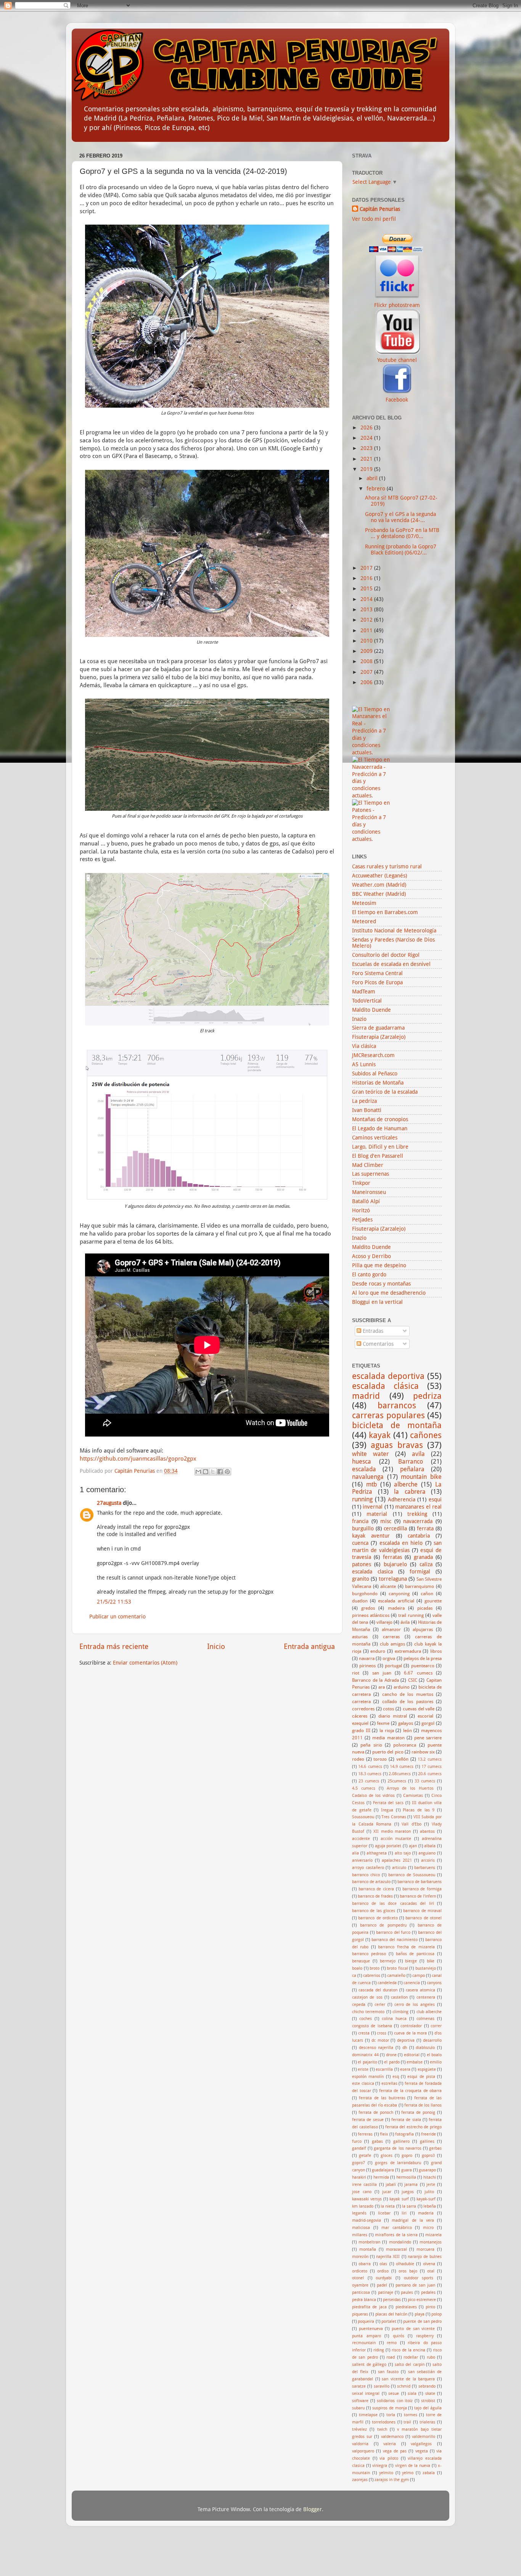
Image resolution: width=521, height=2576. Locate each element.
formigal (420, 1572)
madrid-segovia (367, 2220)
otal (431, 2271)
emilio (436, 2062)
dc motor (380, 2040)
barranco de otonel (424, 1918)
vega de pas (395, 2451)
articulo (399, 1868)
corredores (363, 1709)
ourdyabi (384, 2278)
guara (407, 2170)
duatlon (360, 1601)
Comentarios (377, 1344)
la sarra (409, 2206)
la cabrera (410, 1492)
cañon (427, 1594)
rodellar (411, 2357)
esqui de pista (421, 2077)
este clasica (363, 2083)
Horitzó (361, 1210)
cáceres (360, 1716)
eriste (363, 2069)
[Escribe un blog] (206, 1472)
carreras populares (388, 1415)
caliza (426, 1564)
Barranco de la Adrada (375, 1680)
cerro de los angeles (415, 2005)
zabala (429, 2473)
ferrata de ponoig (418, 2112)
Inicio (216, 1646)
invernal (373, 1507)
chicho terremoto (368, 2012)
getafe (365, 2156)
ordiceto (360, 2271)
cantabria (419, 1536)
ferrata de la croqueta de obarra (411, 2091)
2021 (367, 459)
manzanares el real (418, 1507)
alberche (406, 1484)
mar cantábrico (397, 2228)
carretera (361, 1702)
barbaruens (425, 1868)
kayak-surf (426, 2199)
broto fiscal (397, 1968)
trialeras (427, 2422)
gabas (377, 2141)
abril (373, 478)
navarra (367, 1658)
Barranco (411, 1462)
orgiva (389, 1658)
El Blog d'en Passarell (378, 1156)
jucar (387, 2192)
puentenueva (371, 2329)
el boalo (434, 2055)
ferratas (392, 1557)
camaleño (396, 1976)
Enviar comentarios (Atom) (145, 1663)
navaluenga (368, 1477)
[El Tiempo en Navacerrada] (372, 795)
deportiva (406, 2040)
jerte (431, 2185)
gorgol (428, 1723)
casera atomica (420, 1990)
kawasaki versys (367, 2199)
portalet (389, 2321)
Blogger (313, 2509)
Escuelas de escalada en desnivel (391, 964)
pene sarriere (428, 1738)
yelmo (408, 2473)
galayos (406, 1723)
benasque (361, 1961)
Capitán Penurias (135, 1471)
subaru (358, 2408)
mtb (371, 1484)
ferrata (425, 1528)
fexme (383, 1723)
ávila (405, 1622)
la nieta (388, 2206)
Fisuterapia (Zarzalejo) (379, 1037)
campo (419, 1976)
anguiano (427, 1853)
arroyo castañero (368, 1868)
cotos (388, 1709)
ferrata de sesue (368, 2120)
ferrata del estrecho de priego (413, 2127)
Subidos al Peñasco (375, 1073)
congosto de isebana (372, 2026)
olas (383, 2264)
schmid (404, 2386)
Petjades (362, 1220)
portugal (393, 1666)
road (391, 2357)
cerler (380, 2005)
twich (382, 2429)
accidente (361, 1839)
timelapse (368, 2415)
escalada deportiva (388, 1376)
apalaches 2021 (397, 1860)
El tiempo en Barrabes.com (385, 912)
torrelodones (384, 2422)
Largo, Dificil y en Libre (380, 1147)
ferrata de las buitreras (382, 2098)
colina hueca (394, 2019)
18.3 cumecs (370, 1774)
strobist (428, 2401)
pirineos (367, 1666)
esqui (435, 1499)
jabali (391, 2185)
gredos (368, 1608)
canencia (412, 1983)
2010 (367, 641)
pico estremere (422, 2300)
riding (379, 2350)
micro (428, 2228)
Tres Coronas (394, 1817)
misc (386, 1521)
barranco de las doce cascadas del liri (393, 1903)
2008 (367, 661)
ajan (413, 1846)
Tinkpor (361, 1183)
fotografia (404, 2134)
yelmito (386, 2473)
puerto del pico (388, 1752)
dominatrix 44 (365, 2055)
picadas (425, 1608)
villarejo (384, 1622)
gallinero (401, 2141)
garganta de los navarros (397, 2148)
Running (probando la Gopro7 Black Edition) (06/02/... (401, 550)
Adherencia (402, 1499)
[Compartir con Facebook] (220, 1472)
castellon (399, 1997)
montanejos (431, 2242)
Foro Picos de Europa (377, 982)
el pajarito (367, 2062)
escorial (425, 1716)
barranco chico (366, 1875)
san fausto (388, 2372)
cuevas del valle (419, 1709)
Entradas (372, 1331)
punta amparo (367, 2336)
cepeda (359, 2005)
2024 (367, 438)
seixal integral (366, 2394)
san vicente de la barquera (408, 2379)
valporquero (363, 2451)
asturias (360, 1637)
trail (407, 2422)
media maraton (388, 1738)
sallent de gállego (369, 2365)
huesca (362, 1462)
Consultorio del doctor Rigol (386, 955)
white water (370, 1454)
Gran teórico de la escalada (385, 1092)
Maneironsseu (369, 1192)
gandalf (359, 2148)
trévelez (359, 2429)
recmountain (364, 2343)
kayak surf (399, 2199)
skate (430, 2394)
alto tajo (403, 1853)
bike (431, 1961)
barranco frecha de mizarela (406, 1947)
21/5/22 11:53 (114, 1602)
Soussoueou (363, 1817)
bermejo (388, 1961)
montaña (368, 2249)
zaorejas (360, 2480)
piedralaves (406, 2307)
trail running (411, 1615)
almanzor (391, 1629)
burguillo (363, 1528)
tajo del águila (428, 2408)
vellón (402, 1759)
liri (404, 2213)
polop (437, 2314)
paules (407, 2292)
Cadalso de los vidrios (373, 1796)
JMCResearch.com (373, 1055)
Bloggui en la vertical (377, 1302)
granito (361, 1579)
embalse (415, 2062)
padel (382, 2285)
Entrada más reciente (114, 1646)
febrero (377, 489)
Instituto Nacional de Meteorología (394, 930)
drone (391, 2055)
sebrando (427, 2386)
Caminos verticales (375, 1138)
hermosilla (406, 2177)
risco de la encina (408, 2350)
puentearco (423, 1666)
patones (362, 1564)
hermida (381, 2177)
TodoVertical (367, 1001)
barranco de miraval (422, 1911)
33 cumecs (425, 1781)
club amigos (392, 1644)
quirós (399, 2336)
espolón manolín (368, 2077)
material (377, 1514)
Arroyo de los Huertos (410, 1788)
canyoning (399, 1594)
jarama (411, 2185)
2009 (367, 651)
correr (436, 2026)
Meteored (364, 921)
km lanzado (363, 2206)
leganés (359, 2213)
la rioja (387, 1731)
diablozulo (425, 2048)
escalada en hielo (401, 1543)
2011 (367, 630)
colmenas (425, 2019)
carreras (391, 1637)
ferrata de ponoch (376, 2112)
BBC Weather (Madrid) (379, 894)
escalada (364, 1469)
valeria (390, 2444)
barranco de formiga (422, 1889)
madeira (396, 1608)
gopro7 (359, 2163)
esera (405, 2069)
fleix (384, 2134)
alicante (388, 1586)
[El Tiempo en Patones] (372, 839)
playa (420, 2314)
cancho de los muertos (408, 1694)
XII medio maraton (392, 1831)
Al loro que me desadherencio (389, 1293)
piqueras (360, 2314)
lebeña (430, 2206)
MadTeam (364, 992)
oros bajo (408, 2271)
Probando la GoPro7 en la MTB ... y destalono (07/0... (402, 533)
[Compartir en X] (213, 1472)
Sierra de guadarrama (378, 1028)
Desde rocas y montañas (381, 1284)
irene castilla (364, 2185)
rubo (431, 2357)
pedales (428, 2292)
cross (382, 2033)
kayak (380, 1435)
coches (366, 2019)
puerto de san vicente (413, 2329)
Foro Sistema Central (377, 973)
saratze (359, 2386)
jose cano (362, 2192)
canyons (434, 1983)
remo (392, 2343)
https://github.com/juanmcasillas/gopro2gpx (138, 1459)
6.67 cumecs (418, 1673)
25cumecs (397, 1781)
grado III (361, 1731)
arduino (402, 1687)
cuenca (360, 1543)
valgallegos (421, 2444)
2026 (367, 427)
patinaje (386, 2292)
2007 (367, 672)
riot (356, 1673)
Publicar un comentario (117, 1617)
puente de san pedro (422, 2321)
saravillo (382, 2386)
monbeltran (369, 2242)
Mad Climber (368, 1165)
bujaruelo (395, 1564)
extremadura (408, 1651)
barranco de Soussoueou (412, 1875)
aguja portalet (388, 1846)
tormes (411, 2415)
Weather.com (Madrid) (379, 885)
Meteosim (364, 903)
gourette (433, 1601)
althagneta (377, 1853)
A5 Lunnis (364, 1064)
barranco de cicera (376, 1889)
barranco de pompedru (383, 1925)
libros (436, 1651)
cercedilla (395, 1528)
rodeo (358, 1759)
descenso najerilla (376, 2048)
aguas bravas (397, 1445)
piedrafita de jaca (369, 2307)
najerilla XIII (388, 2257)
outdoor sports (419, 2278)
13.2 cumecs (430, 1759)
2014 (367, 599)
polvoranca (405, 1745)
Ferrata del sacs (388, 1803)
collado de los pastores (408, 1702)
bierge (411, 1961)
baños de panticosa (415, 1954)
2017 (367, 568)
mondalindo (400, 2242)
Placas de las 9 (419, 1810)
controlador (411, 2026)
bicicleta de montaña (397, 1425)
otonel (358, 2278)
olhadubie (405, 2264)
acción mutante (396, 1839)
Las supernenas (371, 1174)
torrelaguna (393, 1579)
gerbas (435, 2148)
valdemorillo (424, 2437)
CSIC (413, 1680)
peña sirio (371, 1745)
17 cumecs (432, 1767)
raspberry (425, 2336)
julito (429, 2192)
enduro (378, 1651)
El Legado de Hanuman (380, 1128)
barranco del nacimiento (395, 1940)
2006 (367, 682)
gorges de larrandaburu (398, 2163)
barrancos (397, 1405)
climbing (400, 2012)
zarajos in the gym (392, 2480)
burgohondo (365, 1594)
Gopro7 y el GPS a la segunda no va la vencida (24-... (400, 517)
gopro (407, 2156)
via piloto (389, 2458)
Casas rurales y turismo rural (387, 866)
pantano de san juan (416, 2285)
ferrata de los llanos (423, 2105)
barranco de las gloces (374, 1911)
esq (396, 2077)
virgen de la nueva (413, 2466)
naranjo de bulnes (425, 2257)
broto (375, 1968)
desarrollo (432, 2040)
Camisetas (413, 1796)
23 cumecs (369, 1781)
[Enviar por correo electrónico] (198, 1472)
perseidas (392, 2300)
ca (354, 1976)
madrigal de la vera (413, 2220)
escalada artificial (396, 1601)
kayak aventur (371, 1536)
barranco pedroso (369, 1954)
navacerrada (418, 1521)
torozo (380, 1759)
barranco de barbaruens (420, 1882)
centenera (426, 1997)
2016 (367, 578)
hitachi (430, 2177)
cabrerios (372, 1976)
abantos (427, 1831)
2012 (367, 620)
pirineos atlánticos (371, 1615)
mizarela (433, 2235)
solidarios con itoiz (395, 2401)
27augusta (109, 1503)
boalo (357, 1968)
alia (355, 1853)
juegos (408, 2192)
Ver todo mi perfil (374, 219)
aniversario (362, 1860)
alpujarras (423, 1629)
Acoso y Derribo (371, 1256)
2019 (367, 469)
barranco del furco (393, 1932)
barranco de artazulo (371, 1882)
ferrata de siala (406, 2120)
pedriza (427, 1396)
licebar (384, 2213)
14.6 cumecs (370, 1767)
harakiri (359, 2177)
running (362, 1499)
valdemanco (392, 2437)
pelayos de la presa (423, 1658)
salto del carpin (410, 2365)
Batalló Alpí (366, 1201)
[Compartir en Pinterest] (227, 1472)
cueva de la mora (410, 2033)
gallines (427, 2141)
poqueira (366, 2321)
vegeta (422, 2451)
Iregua (387, 1810)
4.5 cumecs (364, 1788)
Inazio (359, 1019)
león (408, 1731)
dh (405, 2048)
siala (412, 2394)
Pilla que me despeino (379, 1265)
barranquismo (420, 1586)
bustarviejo (426, 1968)
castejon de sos (367, 1997)
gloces (387, 2156)
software (360, 2401)
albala (430, 1846)
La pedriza (364, 1101)
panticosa (361, 2292)
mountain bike (421, 1477)
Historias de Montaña (378, 1083)
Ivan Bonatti (367, 1110)
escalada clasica (372, 1572)
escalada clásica (385, 1386)
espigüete (427, 2069)
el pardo (392, 2062)
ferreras (365, 2134)
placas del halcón (392, 2314)
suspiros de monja (390, 2408)
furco (357, 2141)
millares (360, 2235)
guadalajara (383, 2170)
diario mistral (393, 1716)
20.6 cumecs (430, 1774)
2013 (367, 609)
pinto (430, 2307)
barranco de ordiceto (378, 1918)
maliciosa (361, 2228)
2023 (367, 448)
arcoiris (428, 1860)
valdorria (360, 2444)
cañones (426, 1435)
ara (382, 1687)
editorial (412, 2055)
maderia (426, 2213)
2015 (367, 588)
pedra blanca (364, 2300)
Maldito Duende (371, 1010)
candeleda (387, 1983)
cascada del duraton (378, 1990)
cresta (364, 2033)
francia (360, 1521)
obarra (365, 2264)
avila (418, 1454)
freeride (429, 2134)
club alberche (429, 2012)
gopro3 (428, 2156)
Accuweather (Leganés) (379, 876)
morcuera (425, 2249)
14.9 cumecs (402, 1767)
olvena (429, 2264)
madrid (366, 1396)
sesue (394, 2394)
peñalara (412, 1469)
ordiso (383, 2271)
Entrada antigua (309, 1646)
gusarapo (427, 2170)
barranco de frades (375, 1896)
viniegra (380, 2466)
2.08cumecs (400, 1774)
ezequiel (360, 1723)
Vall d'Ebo (412, 1824)
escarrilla (384, 2069)
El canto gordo (369, 1274)
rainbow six (423, 1752)
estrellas (389, 2083)
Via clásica (364, 1046)
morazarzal (396, 2249)
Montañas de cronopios (380, 1119)
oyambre (360, 2285)
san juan (382, 1673)
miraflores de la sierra (396, 2235)
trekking (417, 1514)
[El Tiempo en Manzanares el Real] (372, 752)
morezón (360, 2257)
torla (391, 2415)
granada (423, 1557)
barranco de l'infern (418, 1896)
